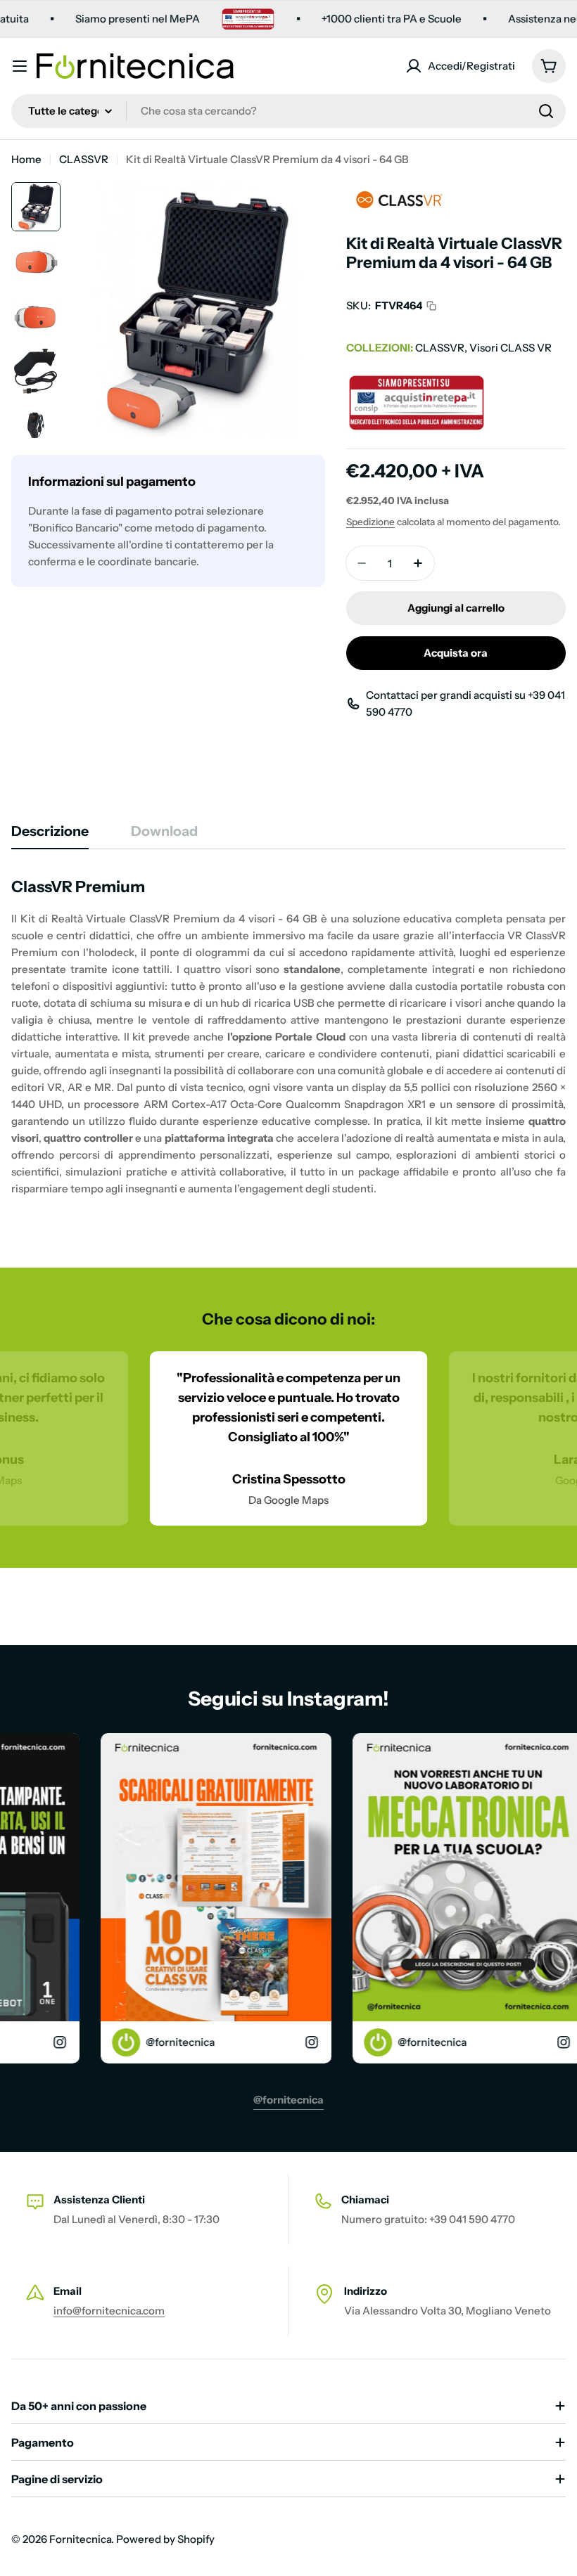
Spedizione (370, 522)
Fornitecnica (80, 2539)
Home (26, 159)
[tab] (50, 836)
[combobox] (288, 111)
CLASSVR (84, 159)
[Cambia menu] (20, 66)
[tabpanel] (288, 1037)
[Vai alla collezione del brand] (399, 190)
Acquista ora (456, 653)
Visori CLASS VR (511, 348)
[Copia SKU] (431, 306)
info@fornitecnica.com (109, 2311)
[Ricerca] (546, 111)
